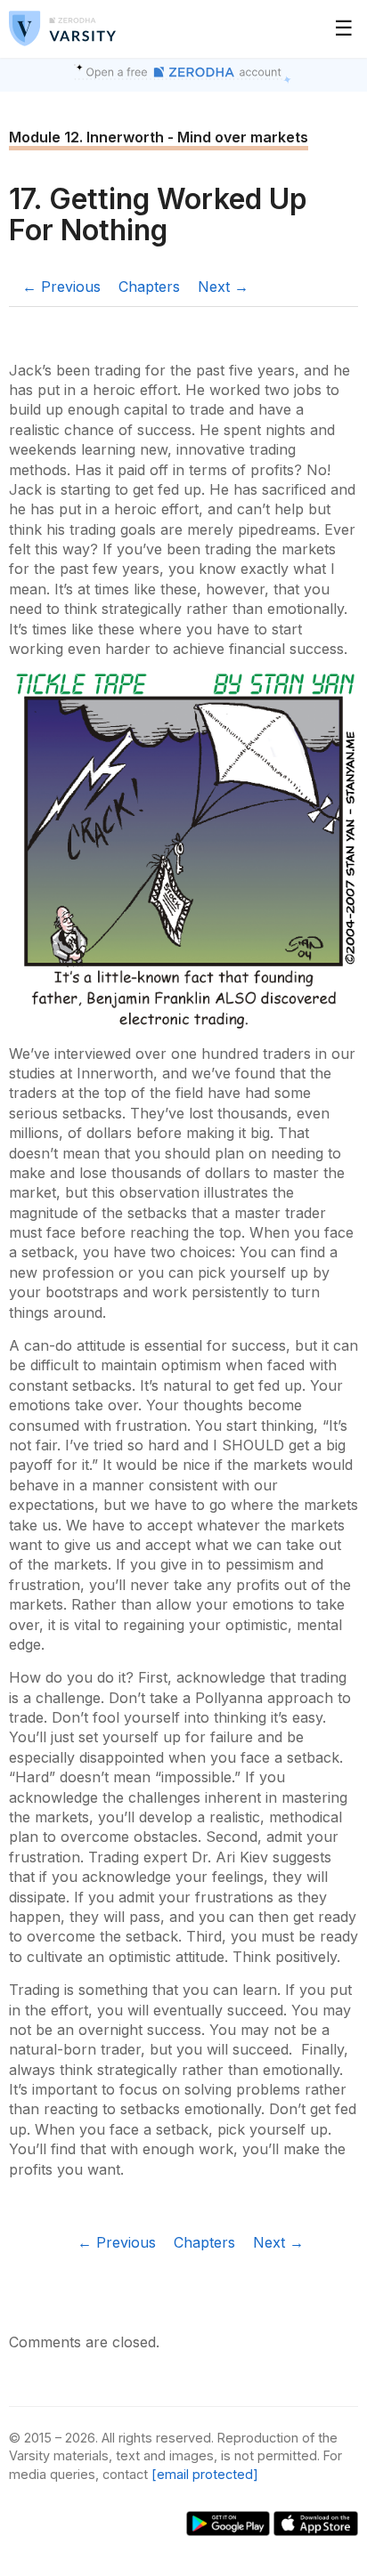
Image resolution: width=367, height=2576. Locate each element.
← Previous (61, 287)
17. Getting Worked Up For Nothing (158, 214)
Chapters (149, 287)
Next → (223, 287)
